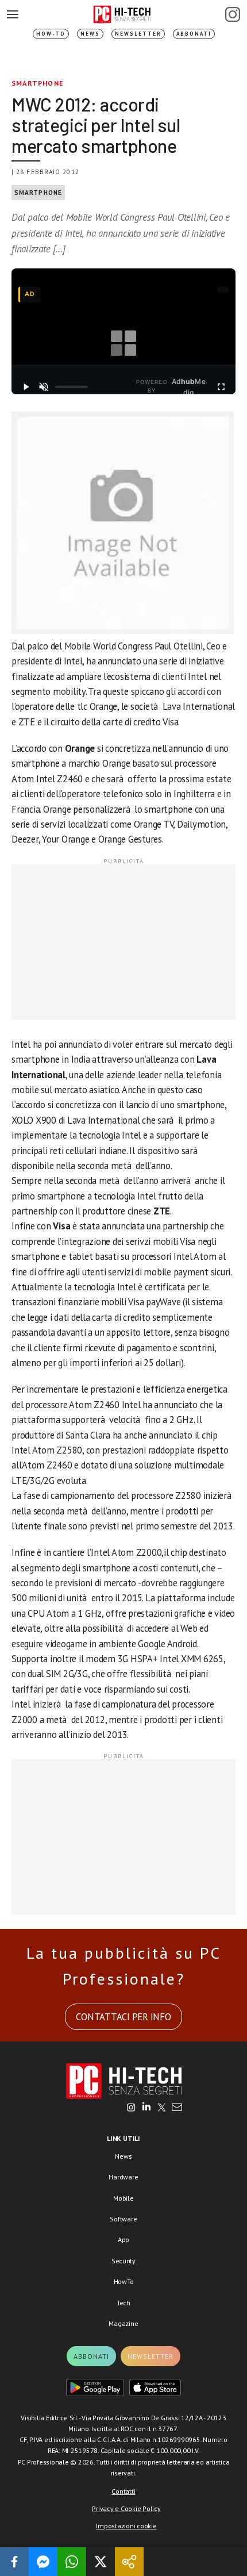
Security (123, 2261)
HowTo (124, 2281)
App (123, 2239)
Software (123, 2219)
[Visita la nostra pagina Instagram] (131, 2108)
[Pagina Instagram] (233, 14)
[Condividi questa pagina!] (129, 2562)
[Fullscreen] (221, 387)
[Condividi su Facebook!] (14, 2562)
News (90, 34)
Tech (123, 2303)
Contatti (123, 2491)
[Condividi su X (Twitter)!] (101, 2562)
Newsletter (138, 34)
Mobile (123, 2198)
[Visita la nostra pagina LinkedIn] (146, 2108)
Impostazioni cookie (126, 2526)
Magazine (123, 2323)
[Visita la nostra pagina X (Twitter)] (162, 2108)
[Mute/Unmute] (44, 387)
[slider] (72, 387)
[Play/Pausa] (26, 387)
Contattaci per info (123, 2017)
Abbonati (194, 34)
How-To (51, 34)
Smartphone (38, 83)
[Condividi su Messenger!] (43, 2562)
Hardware (123, 2177)
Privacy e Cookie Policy (126, 2508)
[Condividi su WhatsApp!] (72, 2562)
